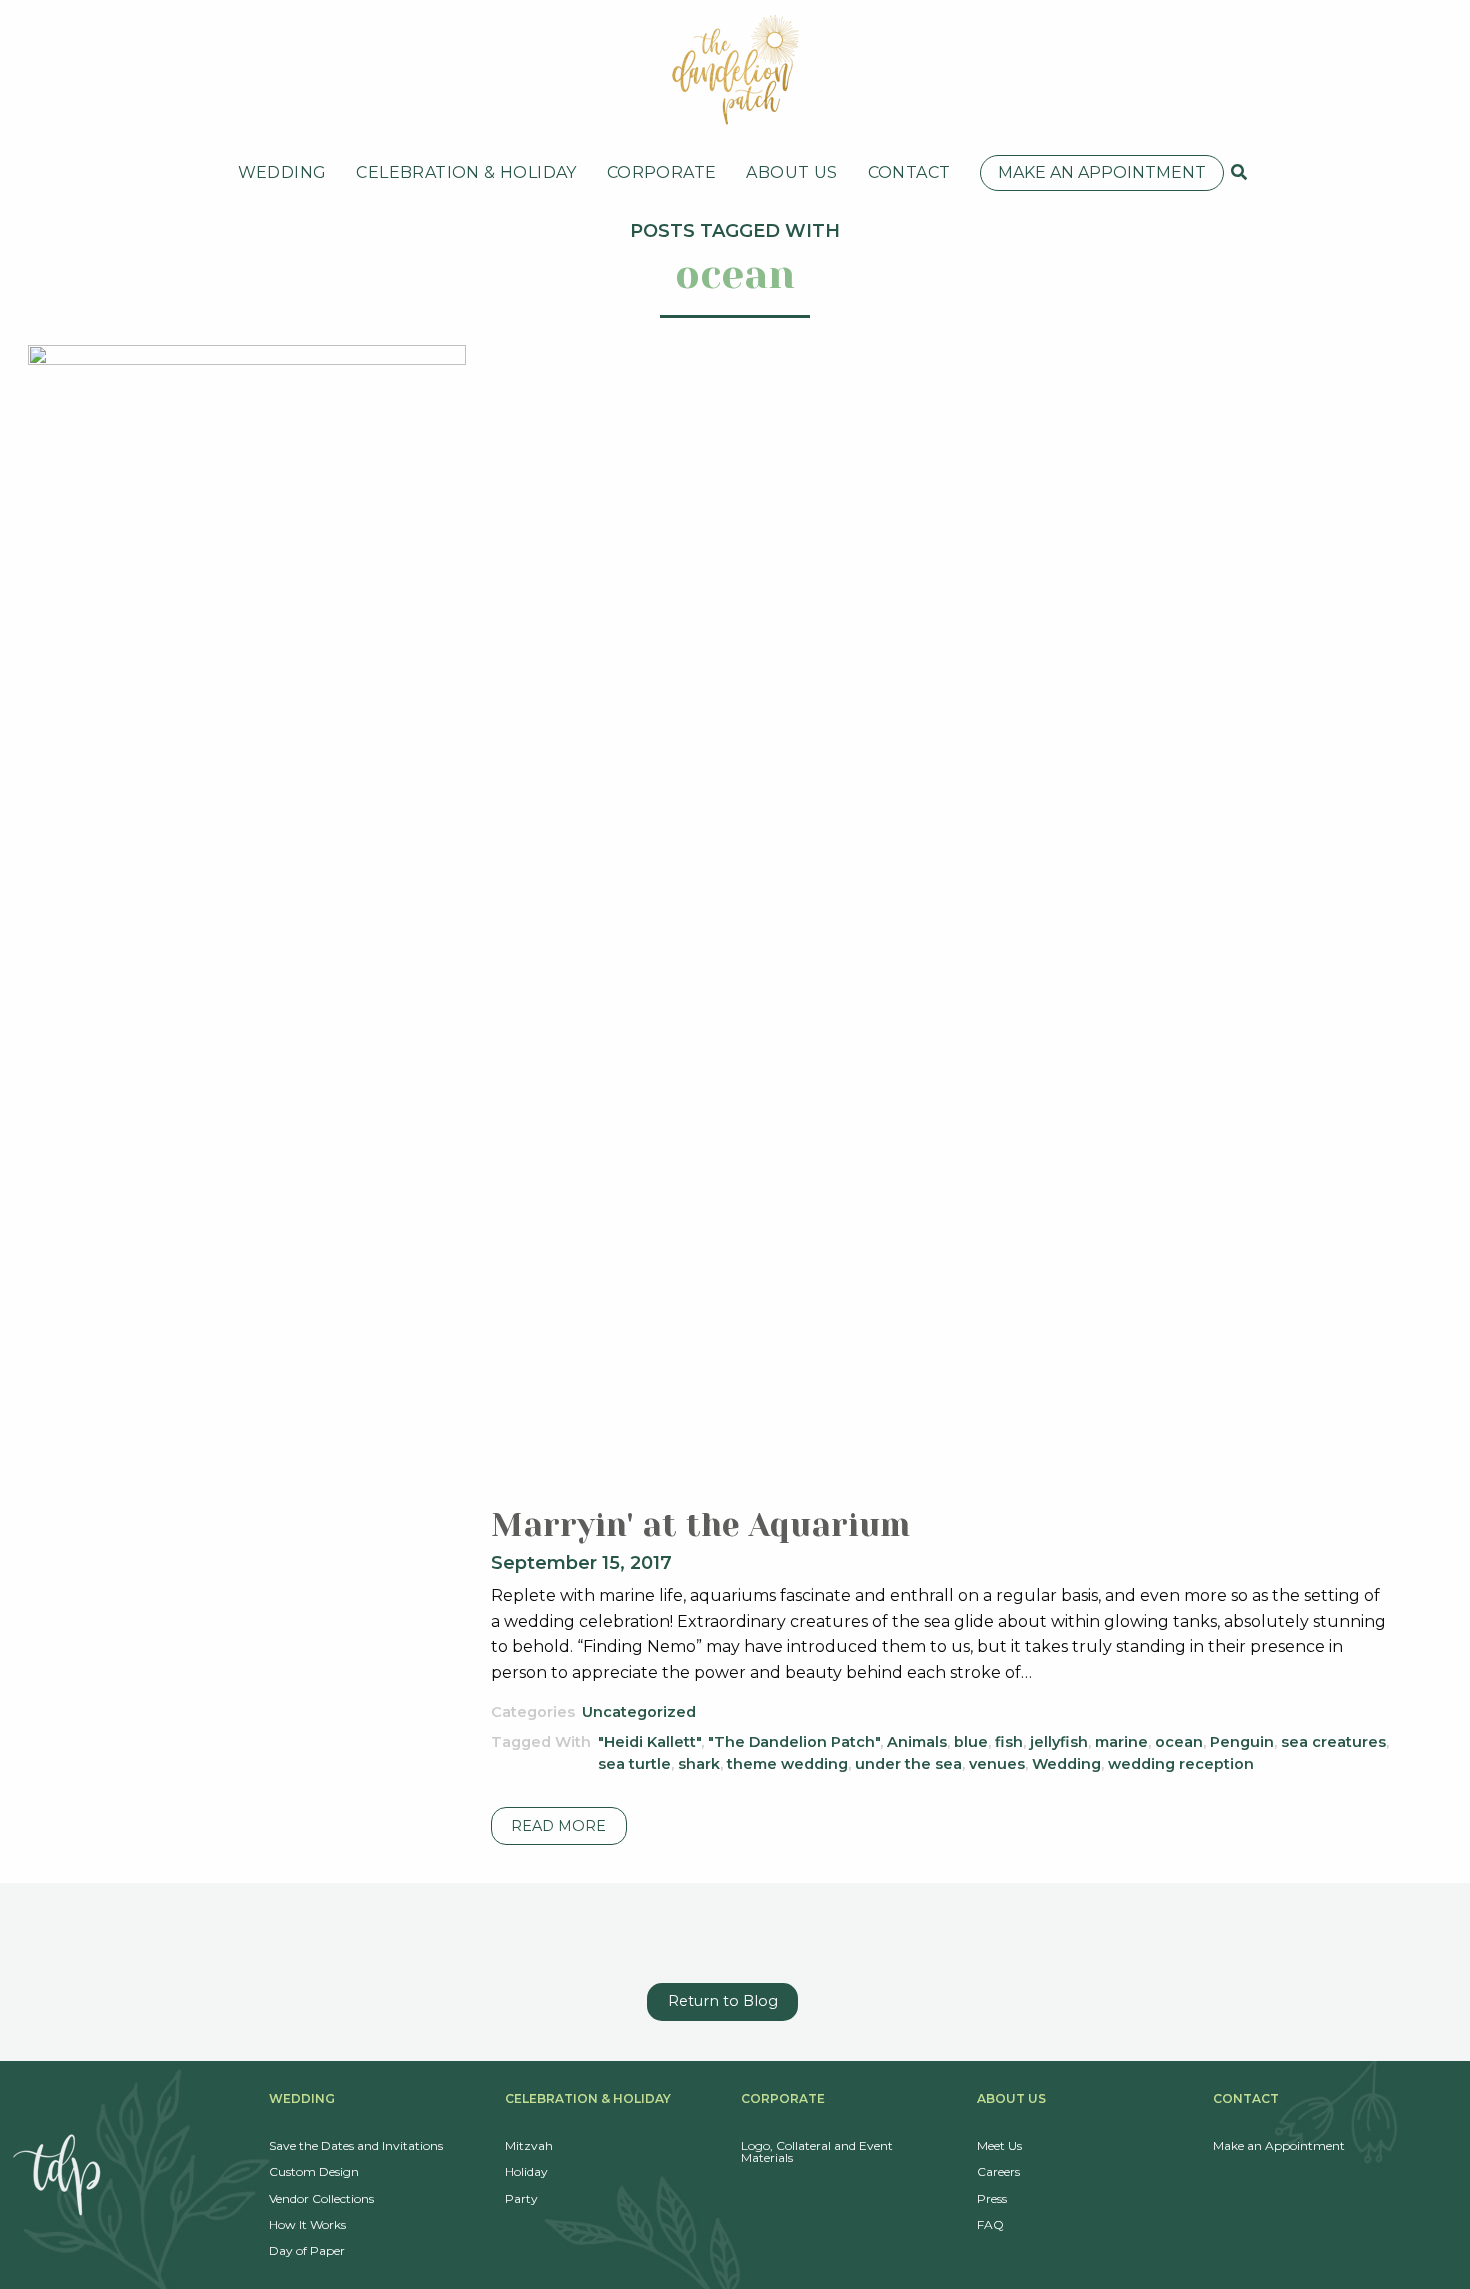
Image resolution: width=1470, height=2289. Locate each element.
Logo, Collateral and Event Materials (817, 2151)
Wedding (282, 172)
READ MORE (558, 1826)
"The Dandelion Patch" (794, 1742)
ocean (1179, 1742)
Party (521, 2198)
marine (1121, 1742)
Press (992, 2198)
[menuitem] (282, 173)
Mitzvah (529, 2145)
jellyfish (1059, 1742)
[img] (1239, 172)
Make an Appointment (1102, 172)
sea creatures (1333, 1742)
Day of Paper (307, 2250)
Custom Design (314, 2171)
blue (971, 1742)
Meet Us (999, 2145)
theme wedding (787, 1764)
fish (1009, 1742)
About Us (791, 172)
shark (699, 1764)
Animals (917, 1742)
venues (997, 1764)
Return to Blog (723, 2001)
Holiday (526, 2171)
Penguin (1242, 1742)
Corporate (662, 172)
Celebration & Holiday (466, 172)
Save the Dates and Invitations (356, 2145)
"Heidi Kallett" (649, 1742)
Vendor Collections (321, 2198)
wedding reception (1181, 1764)
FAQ (990, 2224)
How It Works (307, 2224)
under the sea (908, 1764)
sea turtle (634, 1764)
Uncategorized (639, 1712)
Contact (909, 172)
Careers (998, 2171)
